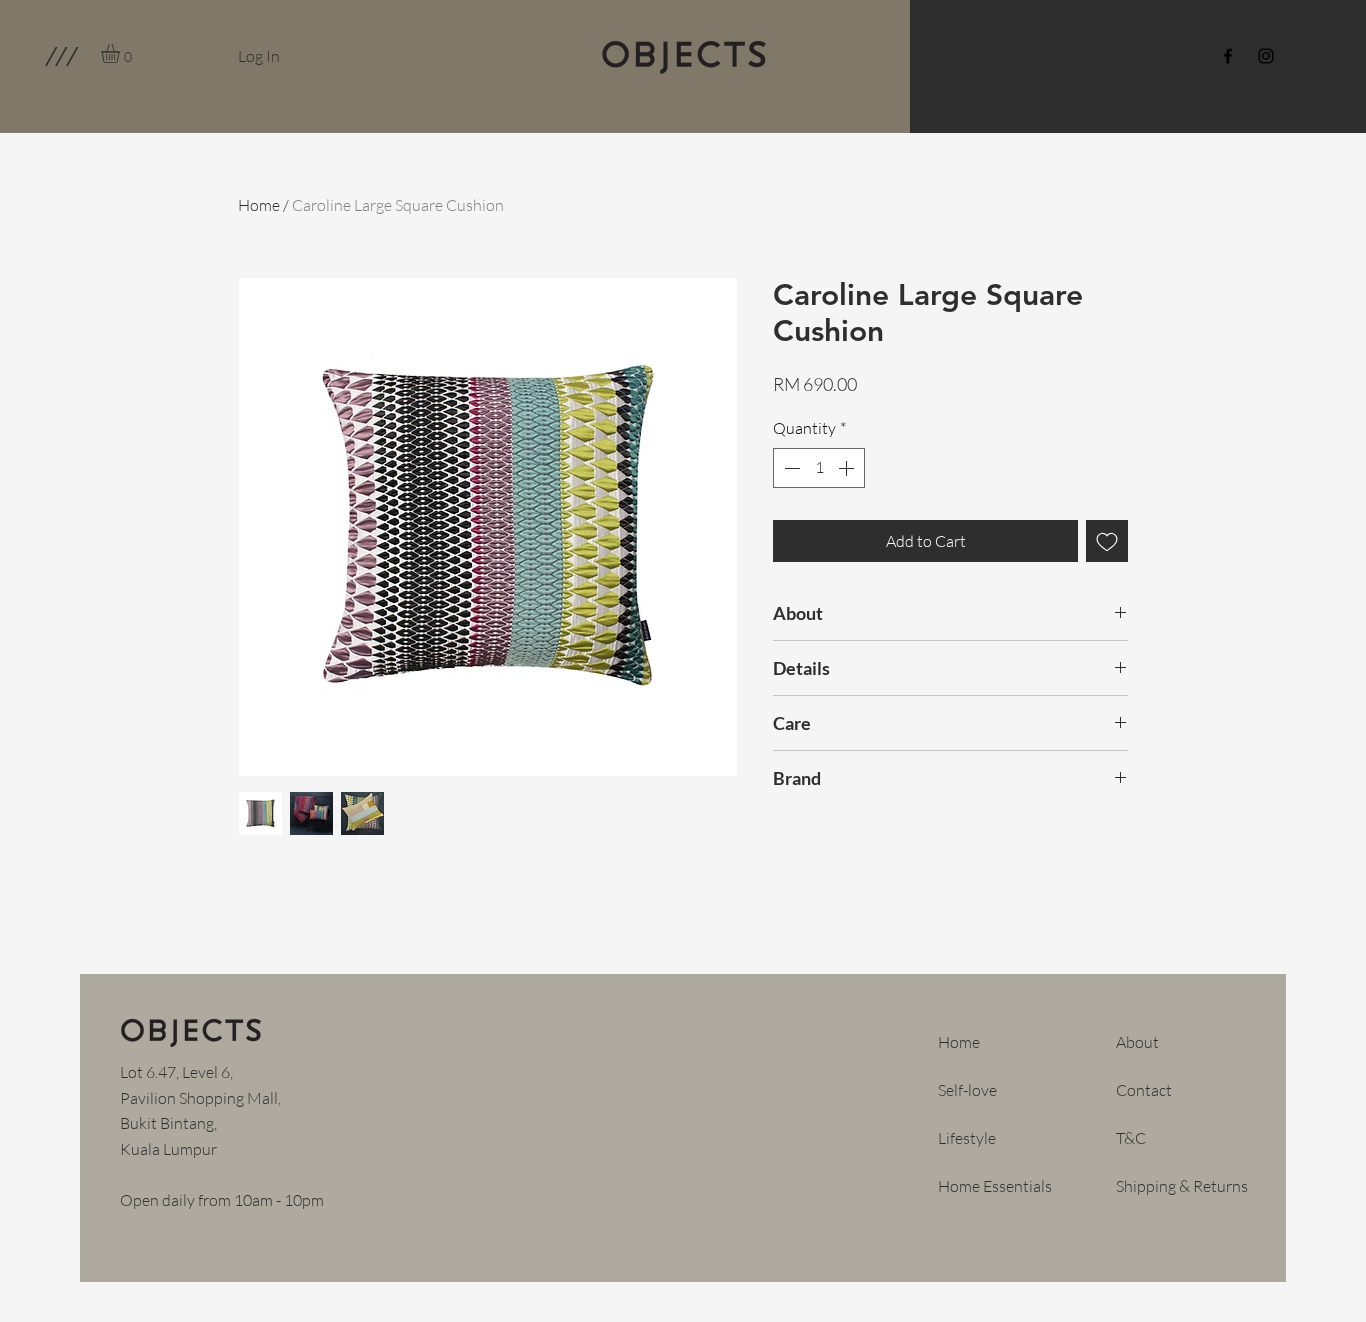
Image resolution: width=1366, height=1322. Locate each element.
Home (259, 205)
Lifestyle (967, 1138)
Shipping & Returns (1182, 1186)
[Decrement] (790, 468)
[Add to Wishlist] (1107, 541)
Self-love (967, 1090)
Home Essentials (995, 1186)
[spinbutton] (819, 468)
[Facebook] (1228, 56)
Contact (1144, 1090)
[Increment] (848, 468)
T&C (1131, 1138)
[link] (121, 53)
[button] (60, 56)
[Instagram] (1266, 56)
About (1137, 1042)
